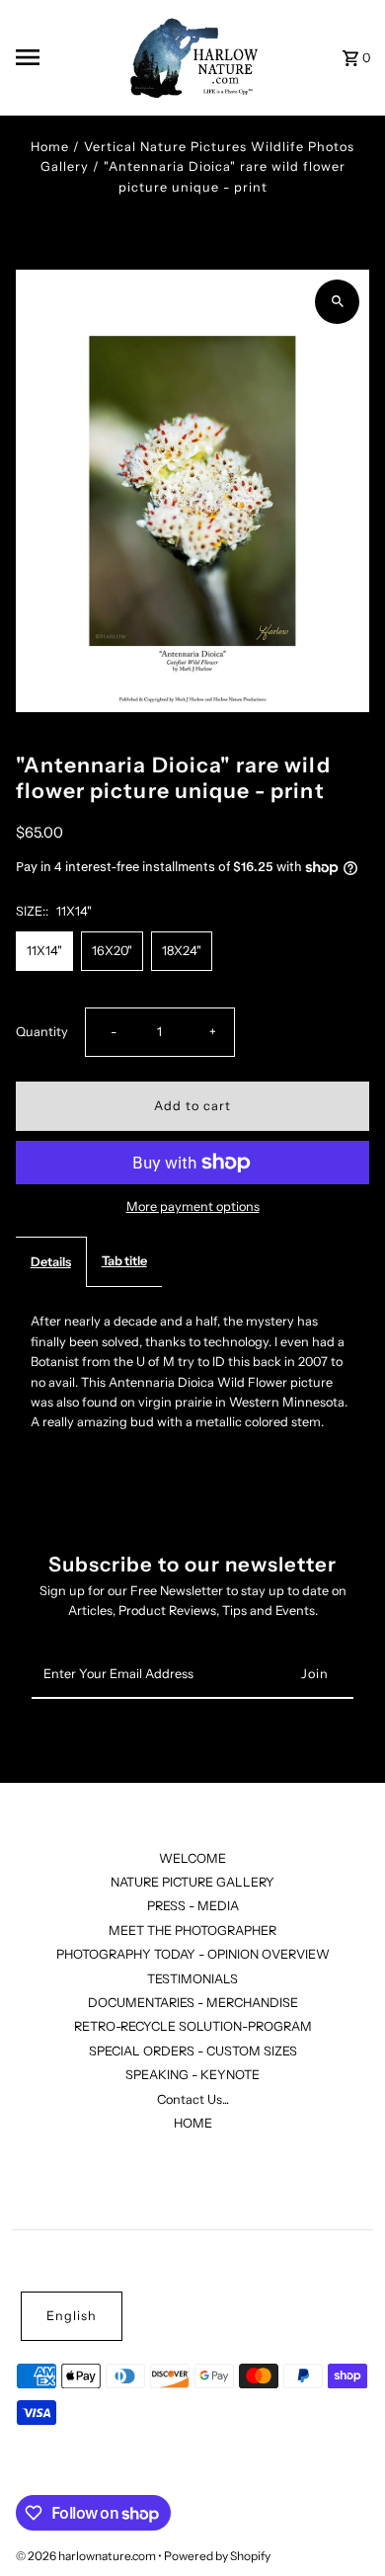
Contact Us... (193, 2099)
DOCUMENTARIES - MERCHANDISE (193, 2003)
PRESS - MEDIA (193, 1906)
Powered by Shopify (217, 2556)
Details (51, 1262)
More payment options (193, 1207)
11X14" (44, 951)
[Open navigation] (62, 57)
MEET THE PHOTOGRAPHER (192, 1931)
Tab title (124, 1261)
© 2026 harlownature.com (87, 2556)
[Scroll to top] (343, 2524)
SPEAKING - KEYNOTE (192, 2075)
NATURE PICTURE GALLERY (192, 1882)
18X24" (182, 951)
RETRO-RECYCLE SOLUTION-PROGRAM (193, 2026)
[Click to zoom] (337, 302)
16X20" (112, 951)
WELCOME (192, 1858)
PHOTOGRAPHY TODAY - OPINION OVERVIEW (193, 1954)
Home (50, 147)
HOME (193, 2123)
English (72, 2316)
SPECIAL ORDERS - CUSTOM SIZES (193, 2051)
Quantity (42, 1032)
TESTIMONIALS (192, 1979)
